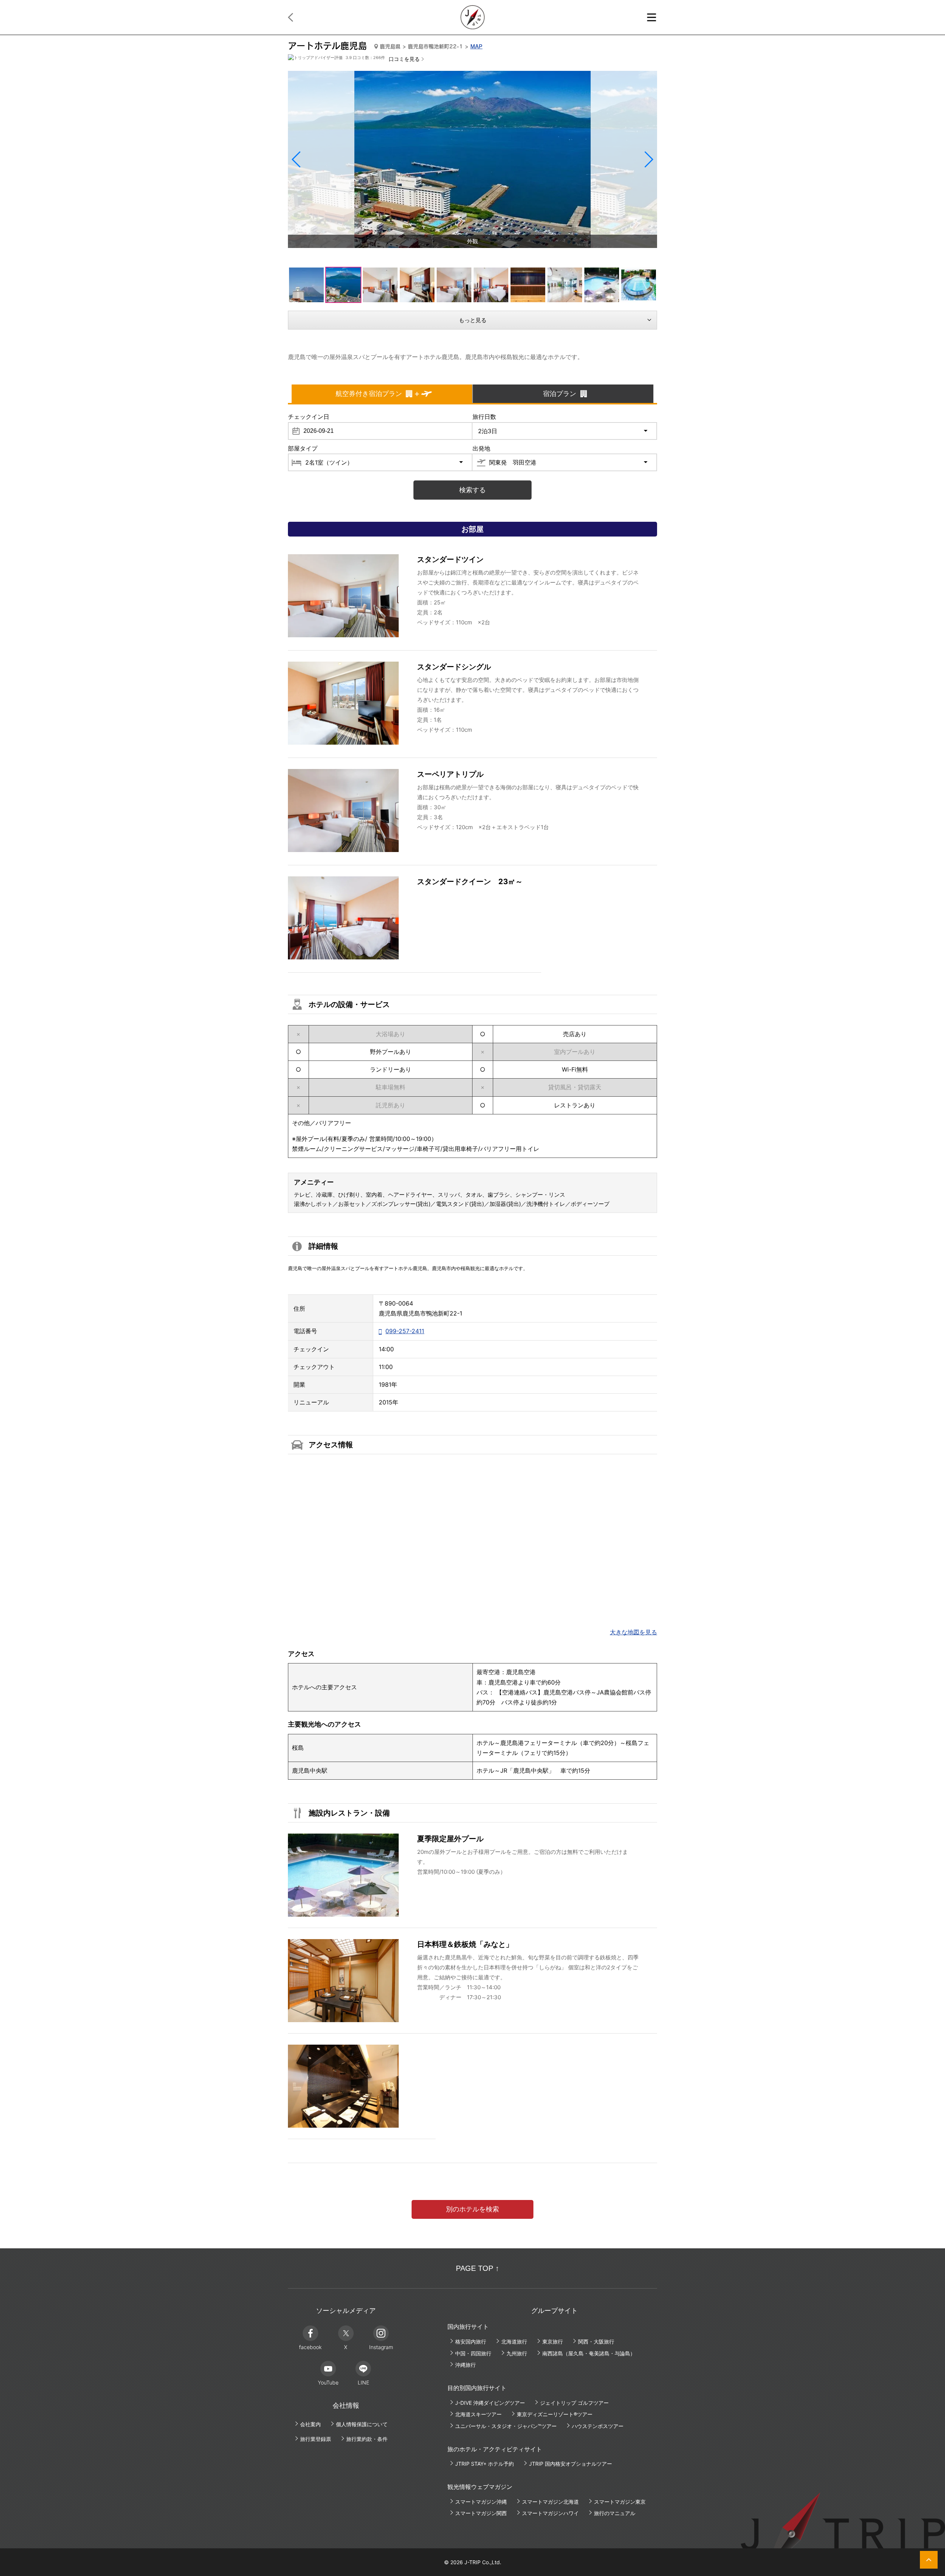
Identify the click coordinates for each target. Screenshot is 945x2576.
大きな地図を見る (633, 1632)
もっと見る (473, 320)
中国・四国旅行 (473, 2353)
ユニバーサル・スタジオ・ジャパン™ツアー (506, 2426)
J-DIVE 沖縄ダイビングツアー (490, 2403)
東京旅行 (553, 2341)
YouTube (328, 2382)
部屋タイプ (303, 448)
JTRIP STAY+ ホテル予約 (484, 2464)
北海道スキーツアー (478, 2414)
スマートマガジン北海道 (550, 2502)
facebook (310, 2347)
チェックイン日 (309, 417)
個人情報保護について (362, 2424)
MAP (476, 46)
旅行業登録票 (316, 2439)
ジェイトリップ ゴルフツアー (574, 2403)
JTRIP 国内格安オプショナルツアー (571, 2464)
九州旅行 (517, 2353)
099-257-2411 (405, 1331)
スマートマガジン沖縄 (481, 2502)
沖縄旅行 (465, 2365)
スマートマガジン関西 (481, 2513)
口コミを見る (404, 59)
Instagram (381, 2347)
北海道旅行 (514, 2341)
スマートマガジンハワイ (550, 2513)
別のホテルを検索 (472, 2209)
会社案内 (310, 2424)
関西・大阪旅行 (596, 2341)
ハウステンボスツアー (598, 2426)
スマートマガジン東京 (620, 2502)
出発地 (481, 448)
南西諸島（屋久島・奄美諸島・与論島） (589, 2353)
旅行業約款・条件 (367, 2439)
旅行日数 (484, 417)
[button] (297, 159)
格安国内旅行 (471, 2341)
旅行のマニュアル (615, 2513)
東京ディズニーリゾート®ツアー (555, 2414)
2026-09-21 (319, 431)
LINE (363, 2382)
